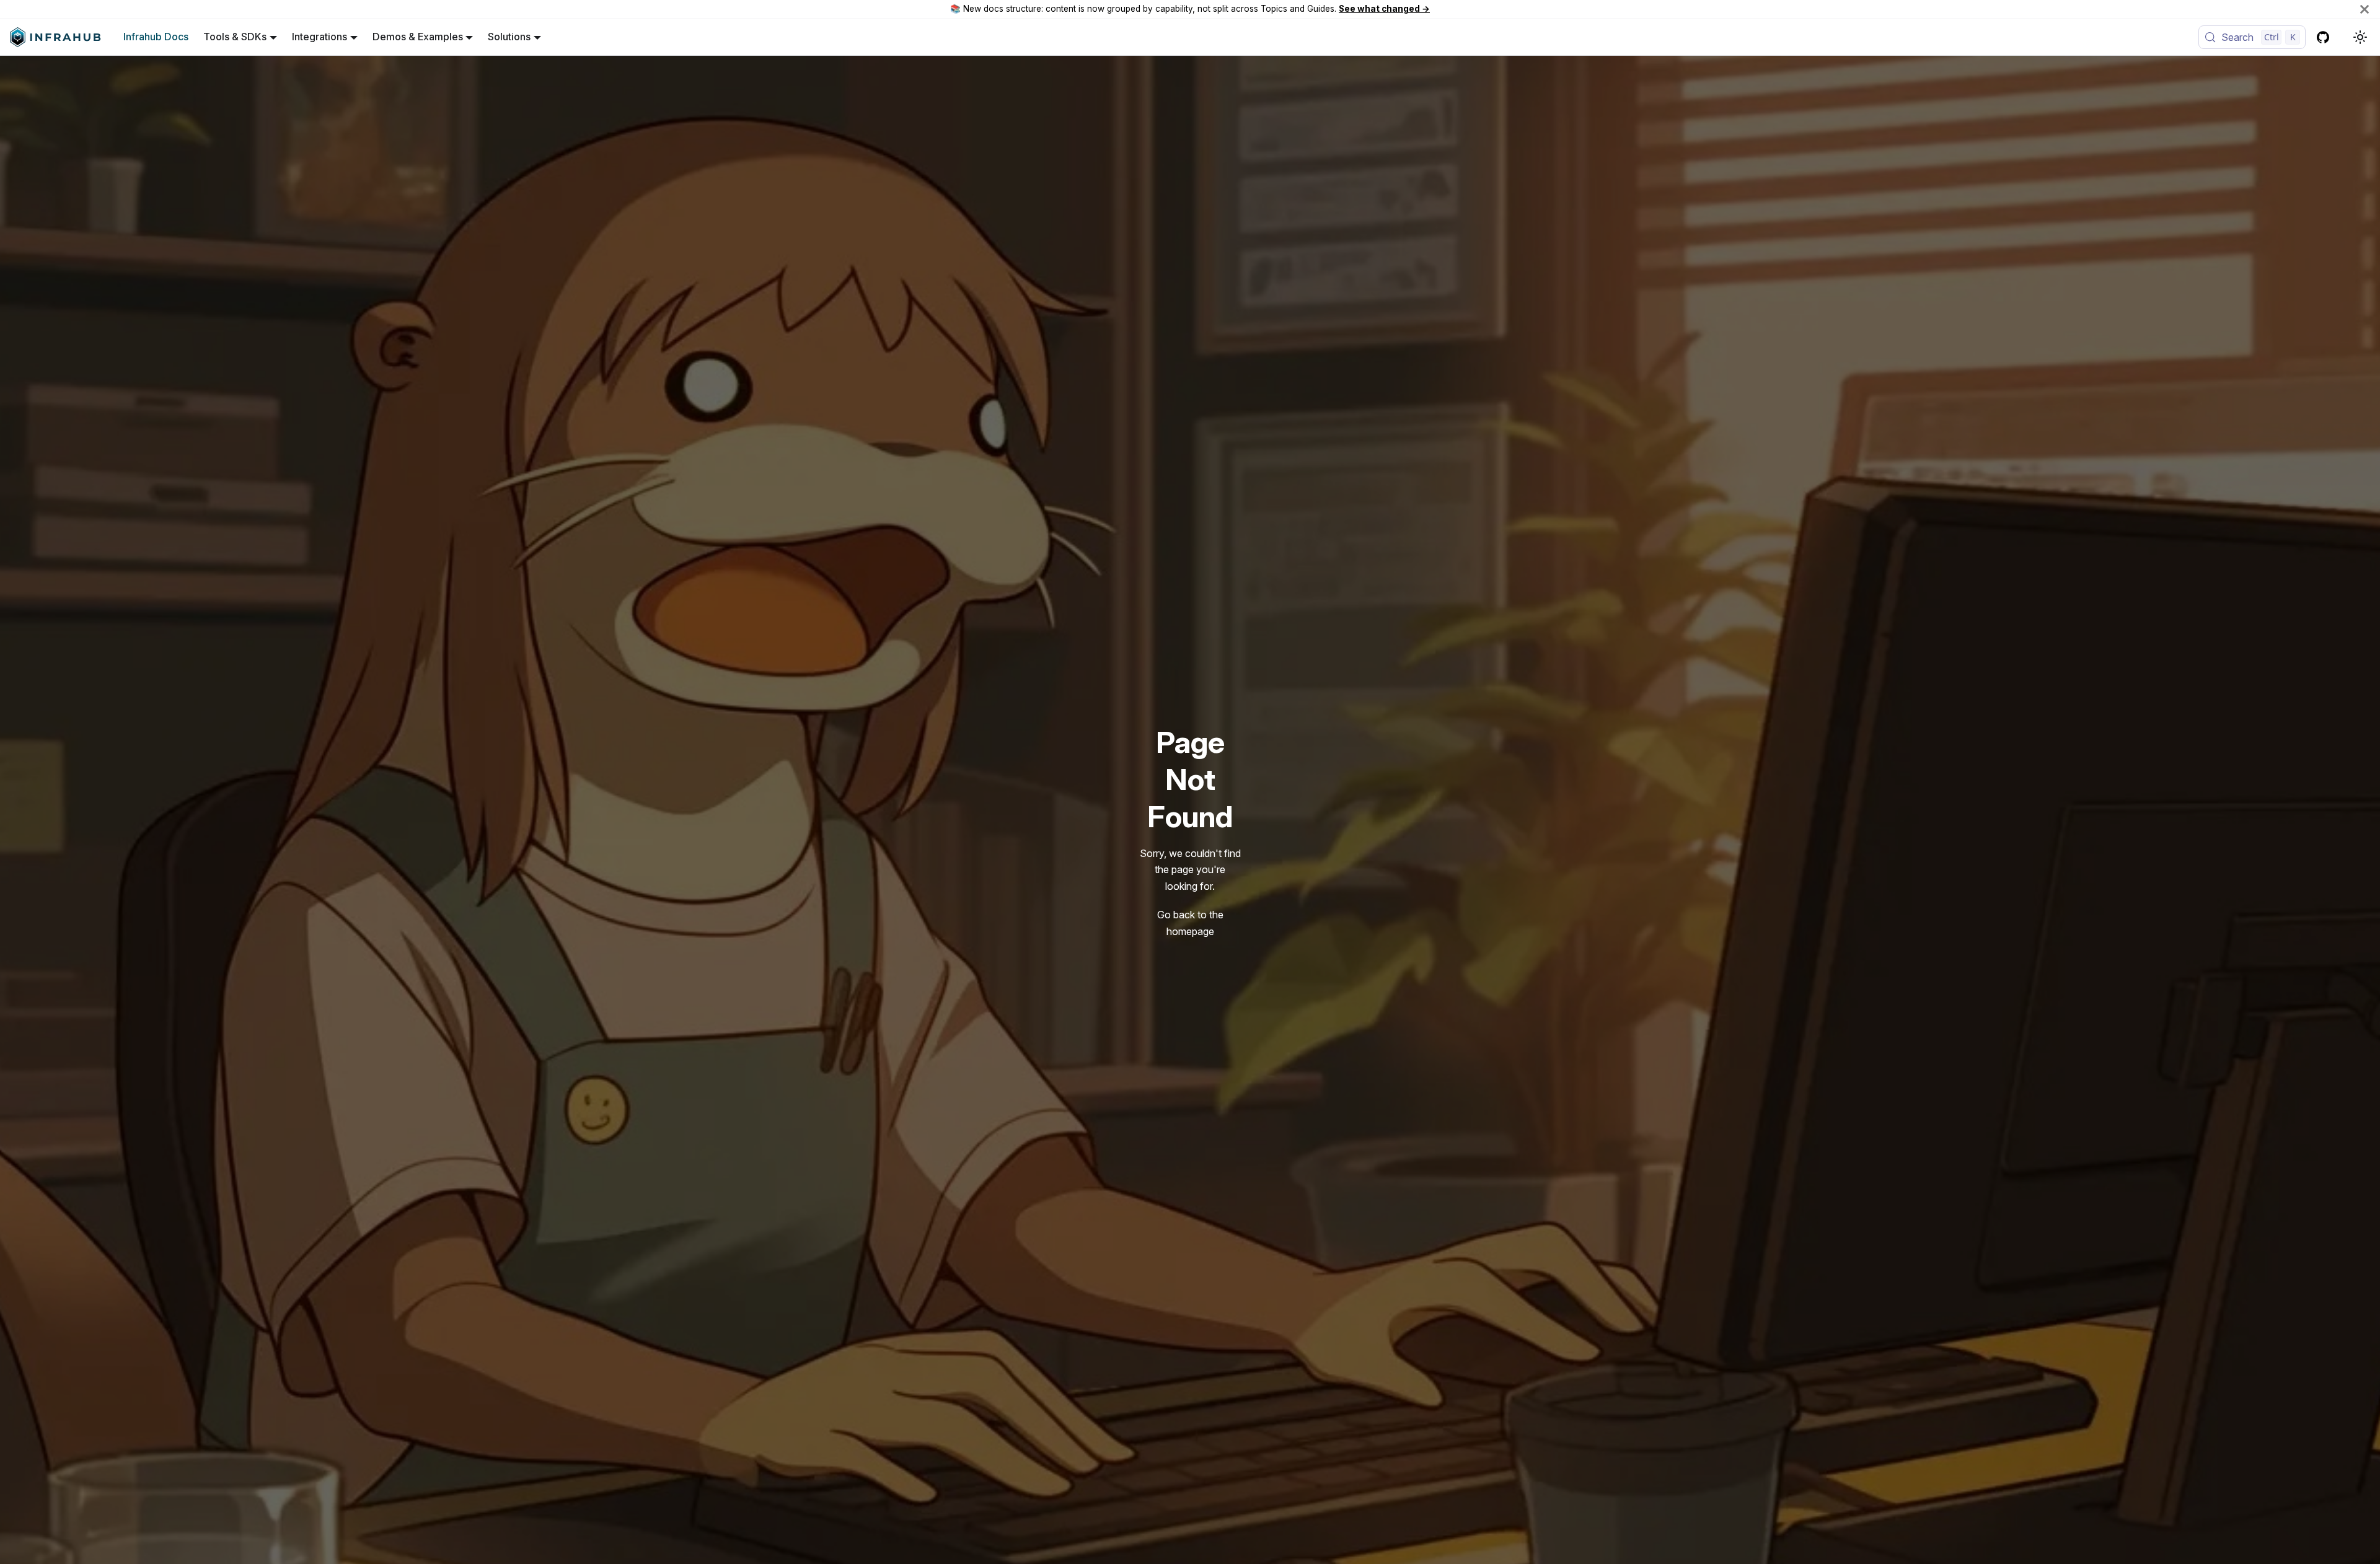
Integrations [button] (320, 37)
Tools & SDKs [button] (235, 37)
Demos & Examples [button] (418, 37)
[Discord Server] (2343, 37)
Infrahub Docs (156, 37)
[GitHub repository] (2323, 37)
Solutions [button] (509, 37)
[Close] (2365, 9)
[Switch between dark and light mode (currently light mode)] (2360, 37)
